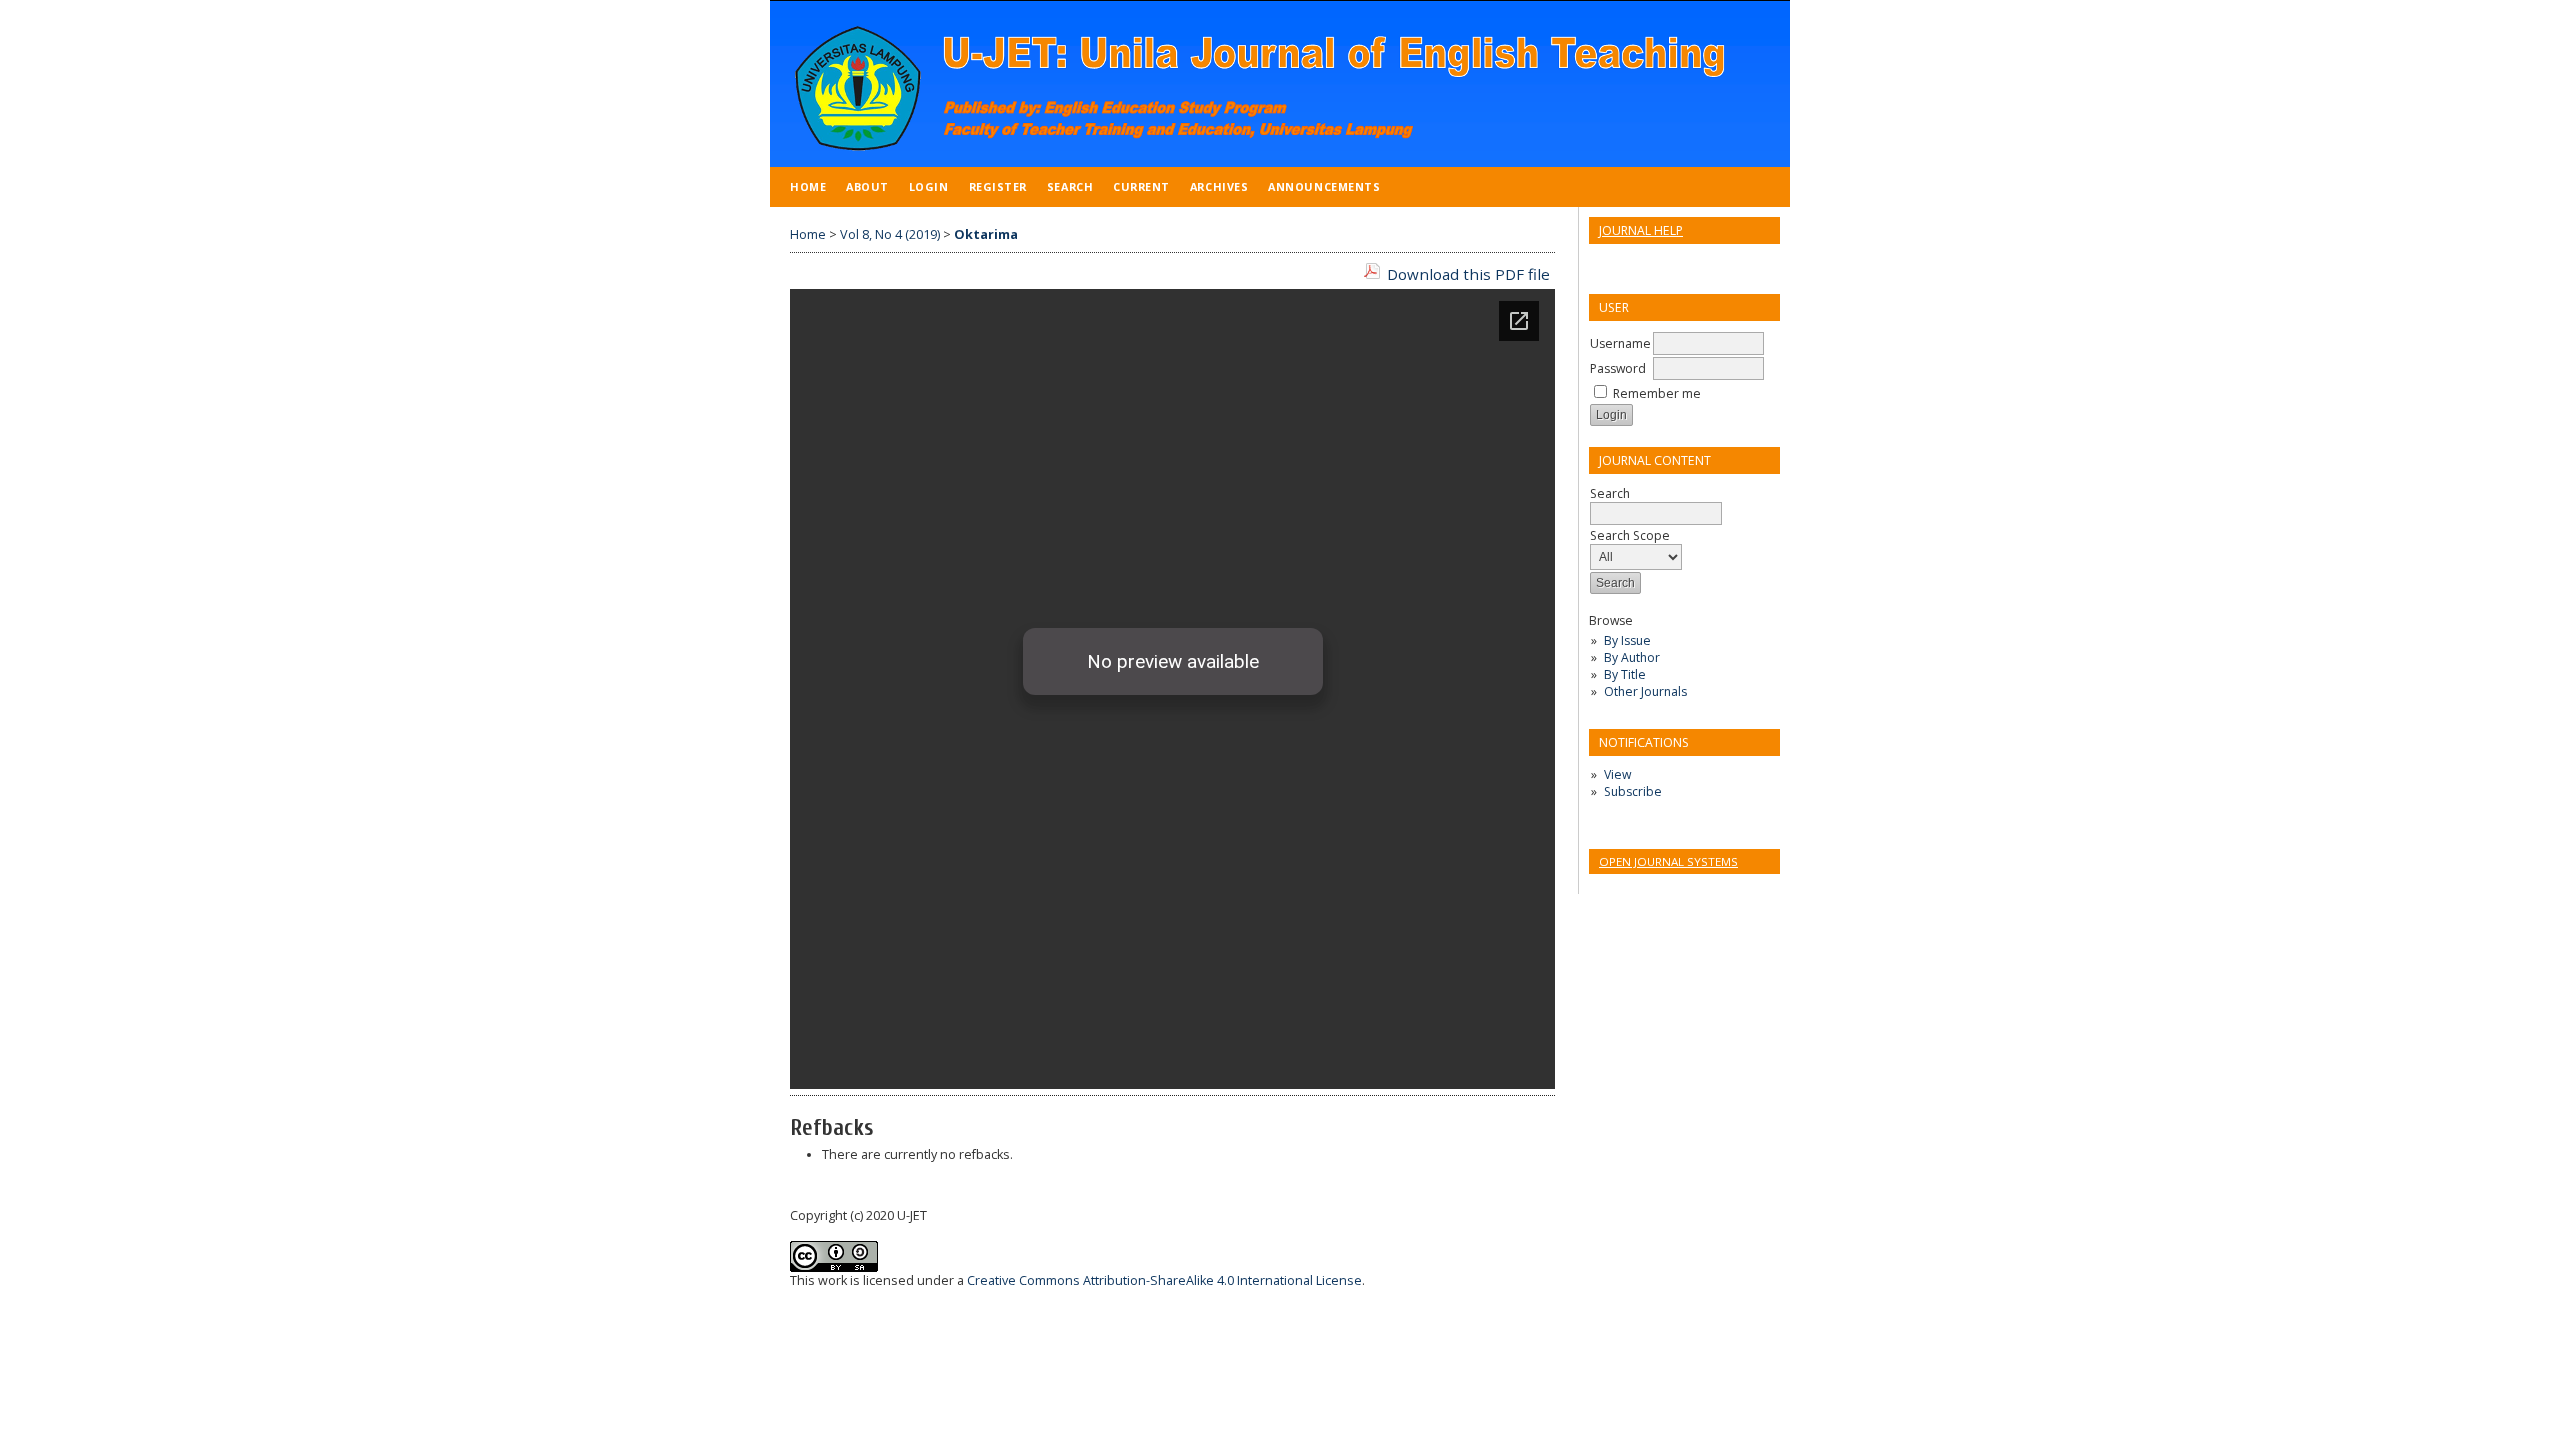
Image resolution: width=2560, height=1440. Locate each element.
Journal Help (1641, 230)
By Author (1632, 657)
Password (1618, 368)
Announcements (1324, 186)
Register (998, 186)
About (867, 186)
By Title (1625, 674)
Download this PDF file (1468, 274)
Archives (1219, 186)
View (1617, 774)
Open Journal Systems (1668, 861)
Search (1070, 186)
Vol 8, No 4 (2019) (890, 234)
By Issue (1627, 640)
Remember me (1657, 393)
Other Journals (1645, 691)
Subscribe (1633, 791)
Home (808, 186)
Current (1141, 186)
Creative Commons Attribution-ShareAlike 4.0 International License (1164, 1280)
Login (929, 186)
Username (1620, 343)
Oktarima (986, 234)
